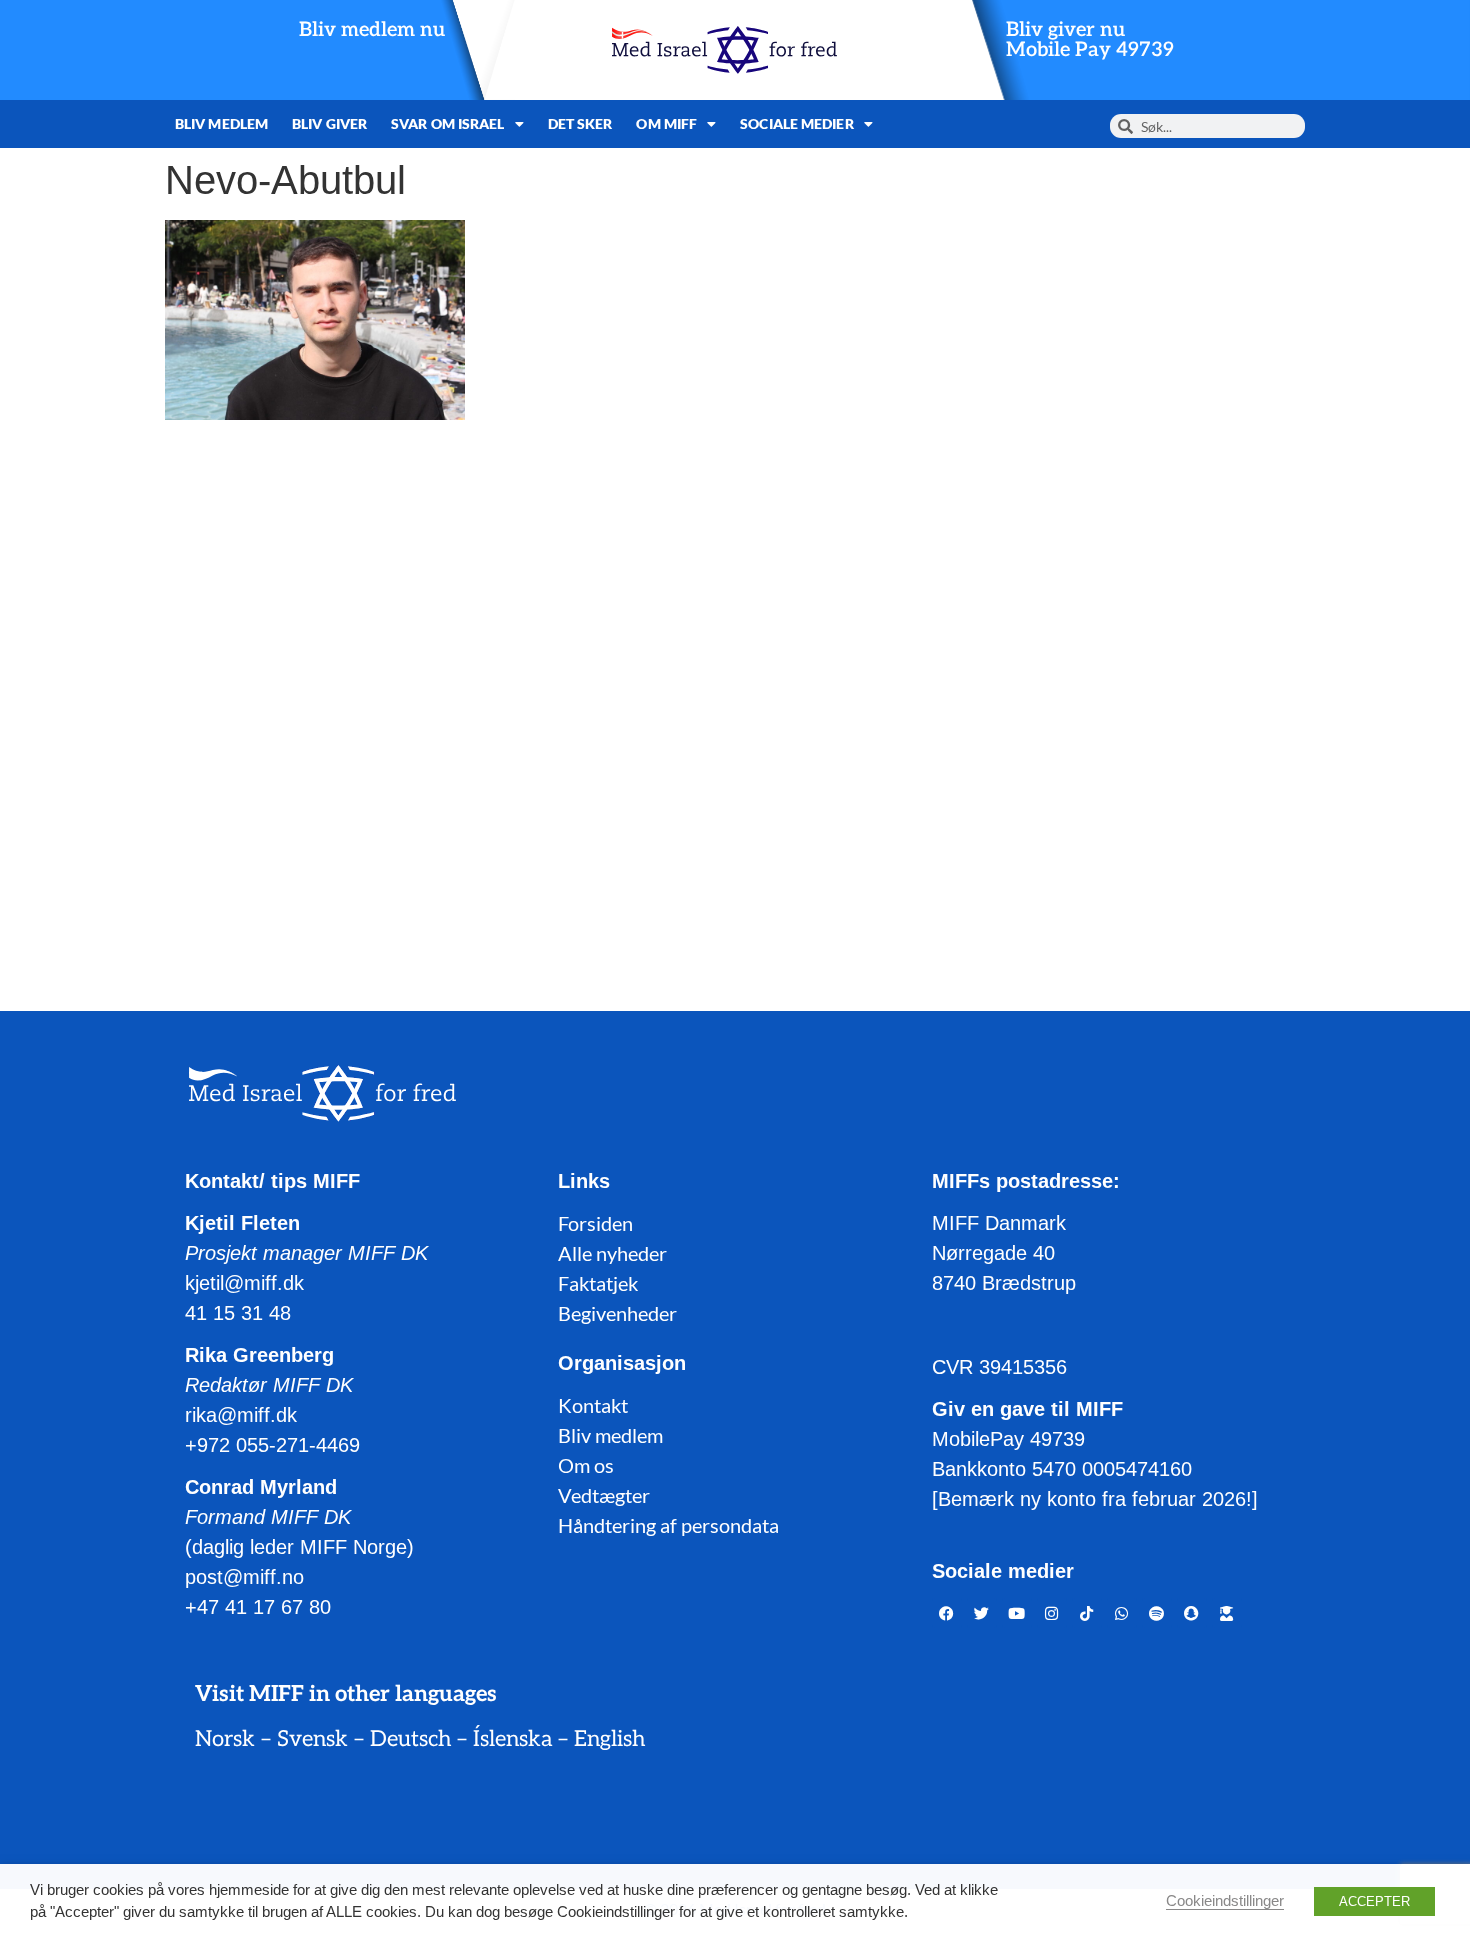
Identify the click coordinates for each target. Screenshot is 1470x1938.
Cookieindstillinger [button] (1225, 1901)
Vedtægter (604, 1495)
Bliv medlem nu (372, 30)
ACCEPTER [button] (1374, 1901)
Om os (586, 1465)
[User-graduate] (1227, 1613)
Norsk (225, 1739)
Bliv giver (329, 123)
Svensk (312, 1739)
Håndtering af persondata (668, 1525)
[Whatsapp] (1122, 1613)
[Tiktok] (1087, 1613)
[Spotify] (1157, 1613)
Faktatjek (598, 1283)
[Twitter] (982, 1613)
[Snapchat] (1192, 1613)
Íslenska (512, 1739)
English (609, 1739)
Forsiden (595, 1223)
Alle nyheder (612, 1253)
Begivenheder (617, 1313)
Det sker (580, 123)
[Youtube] (1017, 1613)
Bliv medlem (221, 123)
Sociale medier (796, 123)
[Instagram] (1052, 1613)
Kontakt (593, 1405)
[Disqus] (735, 691)
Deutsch (410, 1739)
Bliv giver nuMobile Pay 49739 (1090, 40)
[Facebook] (947, 1613)
